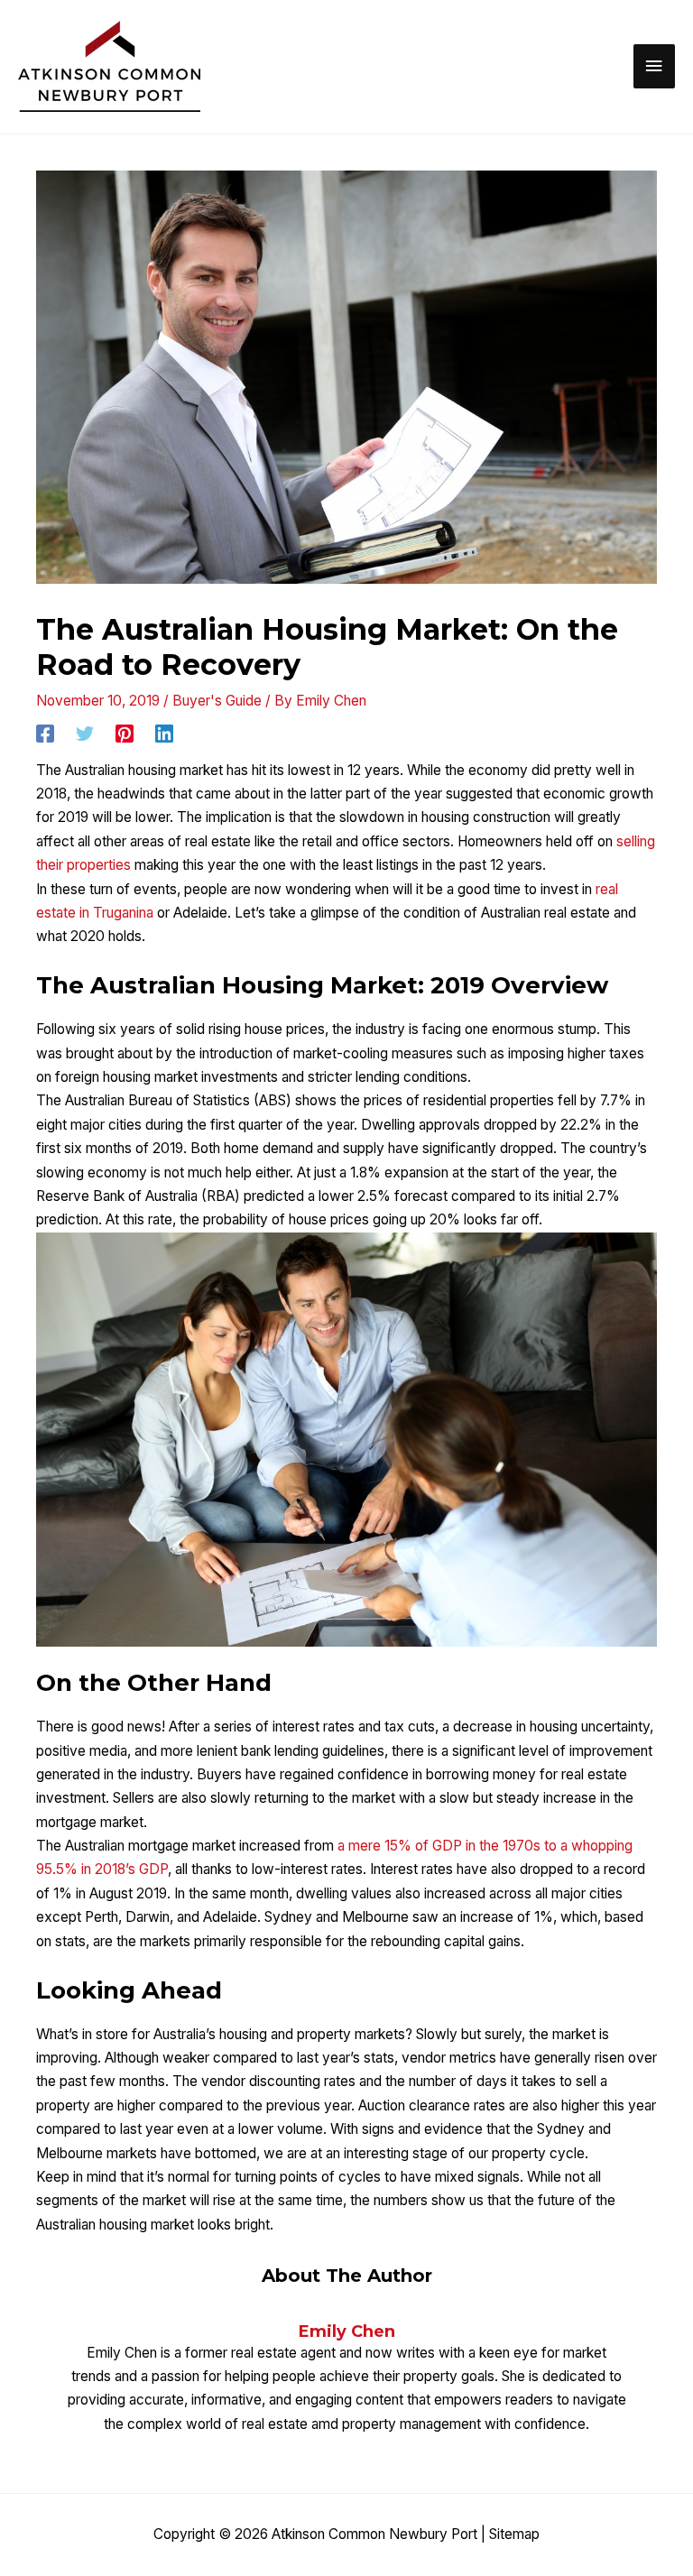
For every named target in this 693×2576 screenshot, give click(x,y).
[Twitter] (85, 733)
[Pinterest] (125, 733)
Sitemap (514, 2534)
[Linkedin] (164, 733)
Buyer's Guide (217, 701)
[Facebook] (45, 733)
